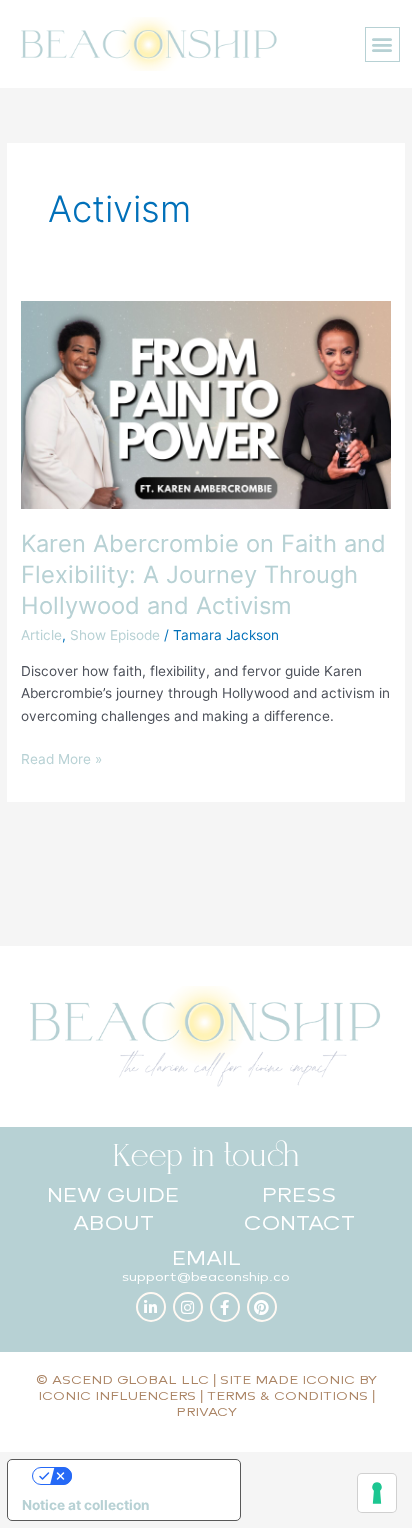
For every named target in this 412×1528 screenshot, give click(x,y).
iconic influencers (117, 1395)
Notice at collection (86, 1505)
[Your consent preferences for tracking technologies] (377, 1493)
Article (41, 635)
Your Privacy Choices (143, 1475)
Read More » (61, 757)
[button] (382, 44)
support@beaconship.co (206, 1276)
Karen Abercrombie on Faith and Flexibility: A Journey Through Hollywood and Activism (203, 574)
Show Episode (115, 635)
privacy (206, 1411)
